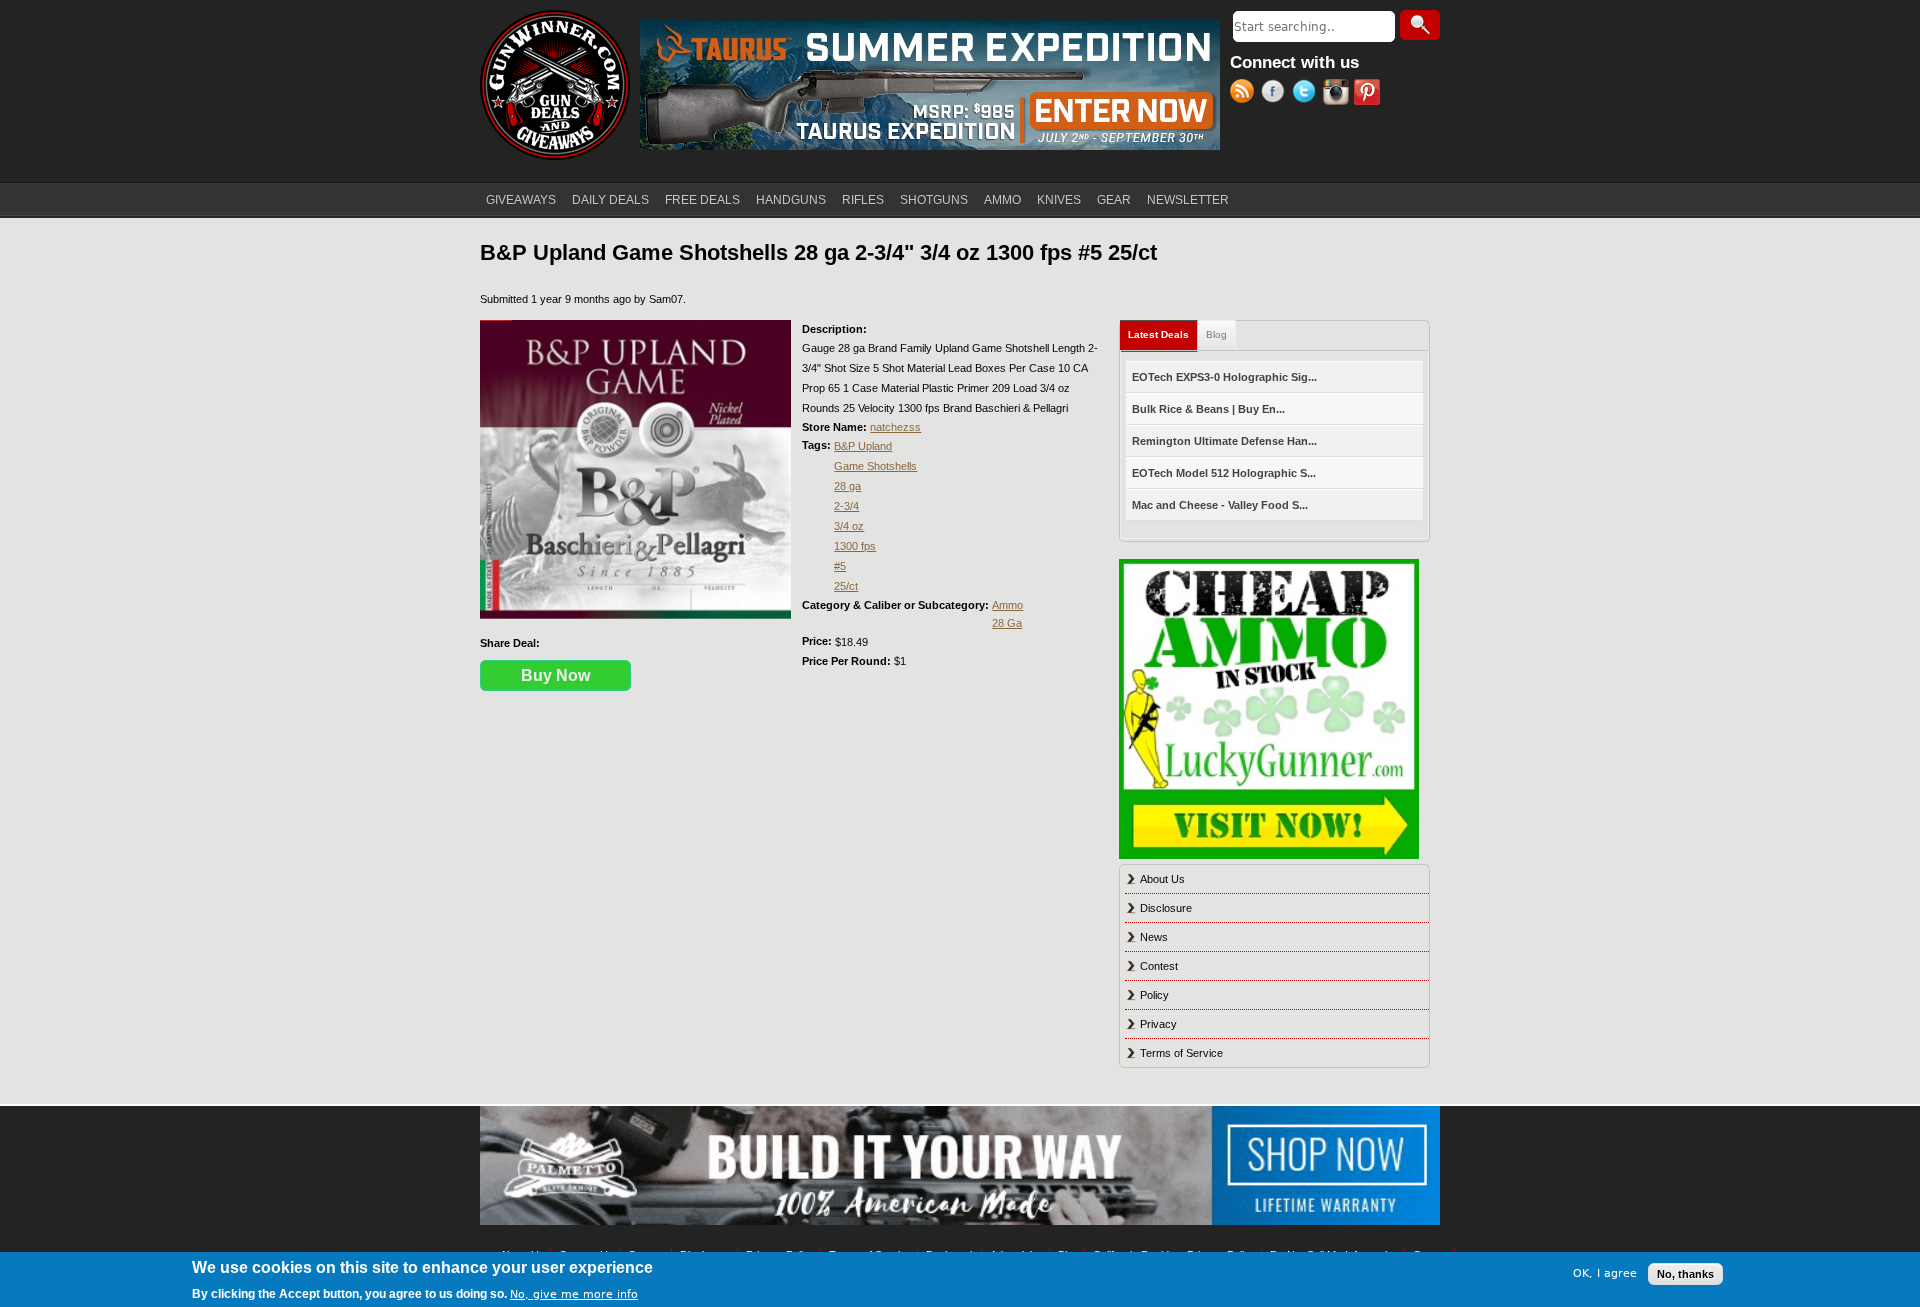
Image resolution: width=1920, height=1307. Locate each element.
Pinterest (1369, 94)
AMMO (1002, 200)
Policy (1154, 995)
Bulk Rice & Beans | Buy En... (1208, 409)
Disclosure (1166, 908)
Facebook (1276, 94)
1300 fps (855, 546)
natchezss (895, 427)
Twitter (1307, 94)
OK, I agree (1605, 1273)
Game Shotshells (875, 466)
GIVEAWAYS (521, 200)
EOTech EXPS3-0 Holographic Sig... (1224, 377)
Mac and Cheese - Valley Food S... (1220, 505)
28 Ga (1007, 623)
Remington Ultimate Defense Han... (1224, 441)
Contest (1159, 966)
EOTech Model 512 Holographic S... (1224, 473)
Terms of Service (1181, 1053)
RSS (1245, 94)
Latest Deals (1163, 334)
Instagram (1338, 94)
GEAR (1114, 200)
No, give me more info (574, 1293)
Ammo (1007, 605)
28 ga (847, 486)
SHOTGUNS (934, 200)
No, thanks (1685, 1274)
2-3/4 (846, 506)
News (1154, 937)
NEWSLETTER (1188, 200)
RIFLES (863, 200)
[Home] (555, 85)
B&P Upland (863, 446)
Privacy (1158, 1024)
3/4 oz (849, 526)
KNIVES (1059, 200)
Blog (1216, 334)
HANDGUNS (791, 200)
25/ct (846, 586)
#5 (840, 566)
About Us (1162, 879)
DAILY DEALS (610, 200)
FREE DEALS (702, 200)
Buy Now (555, 675)
